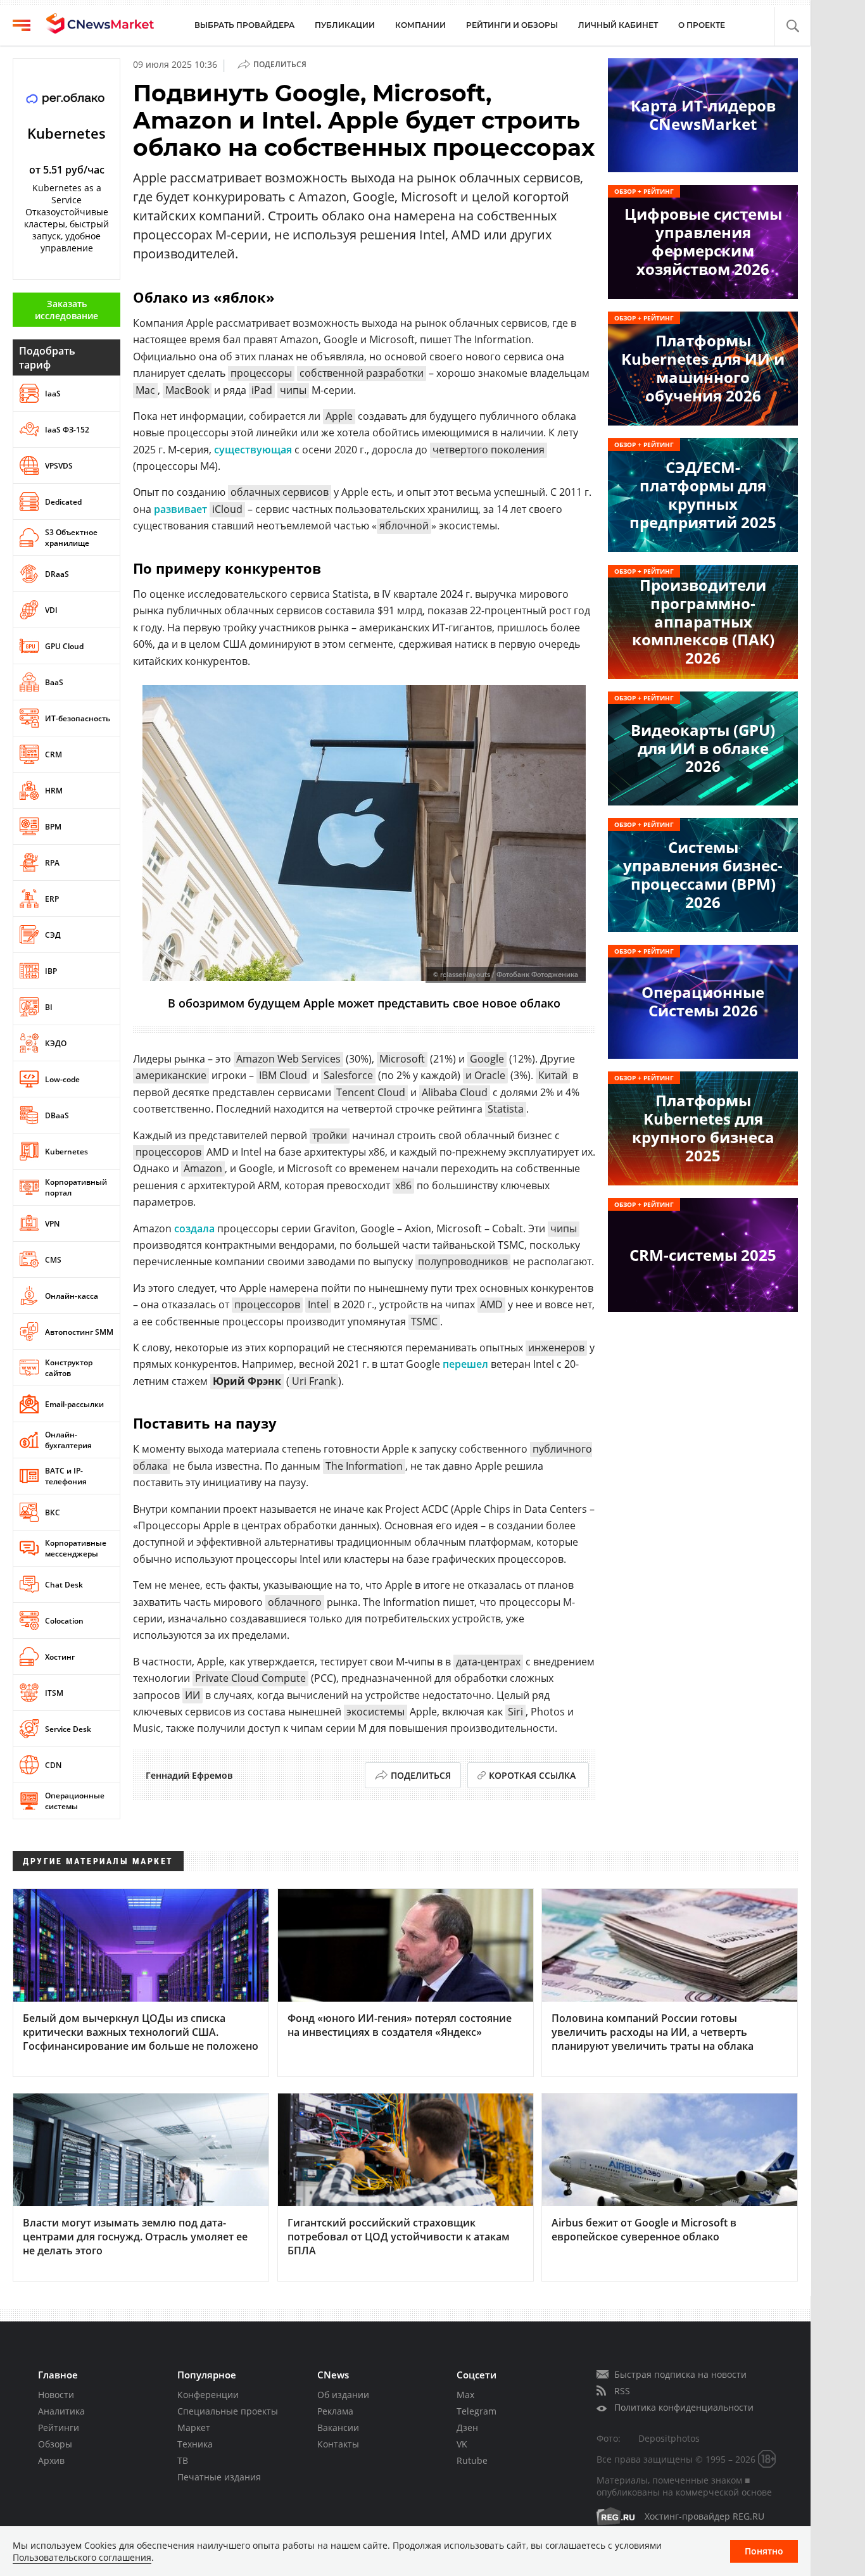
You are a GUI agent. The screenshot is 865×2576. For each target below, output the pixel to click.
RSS (622, 2391)
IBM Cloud (283, 1075)
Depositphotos (669, 2438)
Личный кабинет (618, 25)
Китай (553, 1075)
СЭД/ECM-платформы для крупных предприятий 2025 (703, 494)
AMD (491, 1304)
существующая (253, 450)
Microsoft (402, 1059)
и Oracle (485, 1075)
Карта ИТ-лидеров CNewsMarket (703, 115)
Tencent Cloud (371, 1092)
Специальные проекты (228, 2411)
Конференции (208, 2395)
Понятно (764, 2551)
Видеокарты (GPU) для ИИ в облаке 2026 (703, 748)
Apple (339, 416)
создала (194, 1228)
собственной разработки (362, 373)
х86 (403, 1185)
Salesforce (348, 1075)
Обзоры (55, 2444)
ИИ (193, 1695)
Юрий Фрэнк (247, 1381)
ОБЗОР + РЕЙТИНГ (644, 191)
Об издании (343, 2395)
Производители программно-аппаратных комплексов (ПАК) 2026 (703, 621)
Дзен (467, 2428)
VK (462, 2444)
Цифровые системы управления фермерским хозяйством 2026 (703, 241)
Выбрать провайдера (244, 25)
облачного (295, 1602)
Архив (51, 2460)
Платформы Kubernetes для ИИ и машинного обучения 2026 (703, 368)
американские (171, 1075)
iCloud (227, 509)
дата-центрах (488, 1662)
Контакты (338, 2444)
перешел (465, 1364)
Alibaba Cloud (455, 1092)
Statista (506, 1109)
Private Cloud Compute (250, 1678)
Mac (145, 390)
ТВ (183, 2460)
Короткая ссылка (532, 1775)
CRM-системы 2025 (703, 1255)
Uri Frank (314, 1381)
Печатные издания (219, 2477)
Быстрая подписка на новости (680, 2374)
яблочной (404, 526)
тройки (330, 1135)
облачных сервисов (280, 492)
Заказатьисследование (66, 310)
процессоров (168, 1152)
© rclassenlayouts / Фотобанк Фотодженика (506, 975)
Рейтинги (59, 2428)
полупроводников (463, 1261)
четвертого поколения (489, 450)
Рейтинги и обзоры (512, 25)
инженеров (556, 1348)
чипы (293, 390)
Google (487, 1059)
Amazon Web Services (288, 1059)
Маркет (194, 2428)
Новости (56, 2395)
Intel (318, 1304)
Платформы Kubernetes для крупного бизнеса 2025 (703, 1127)
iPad (262, 390)
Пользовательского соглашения (82, 2557)
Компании (420, 25)
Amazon (203, 1168)
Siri (515, 1712)
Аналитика (61, 2411)
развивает (180, 509)
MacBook (187, 390)
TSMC (424, 1322)
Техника (195, 2444)
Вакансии (338, 2428)
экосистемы (376, 1712)
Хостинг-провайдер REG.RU (704, 2516)
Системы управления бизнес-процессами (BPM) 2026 (703, 874)
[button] (792, 26)
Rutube (472, 2460)
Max (465, 2395)
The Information (364, 1466)
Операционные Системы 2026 (703, 1001)
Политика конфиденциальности (684, 2407)
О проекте (702, 25)
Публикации (345, 25)
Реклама (335, 2411)
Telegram (477, 2411)
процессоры (261, 373)
